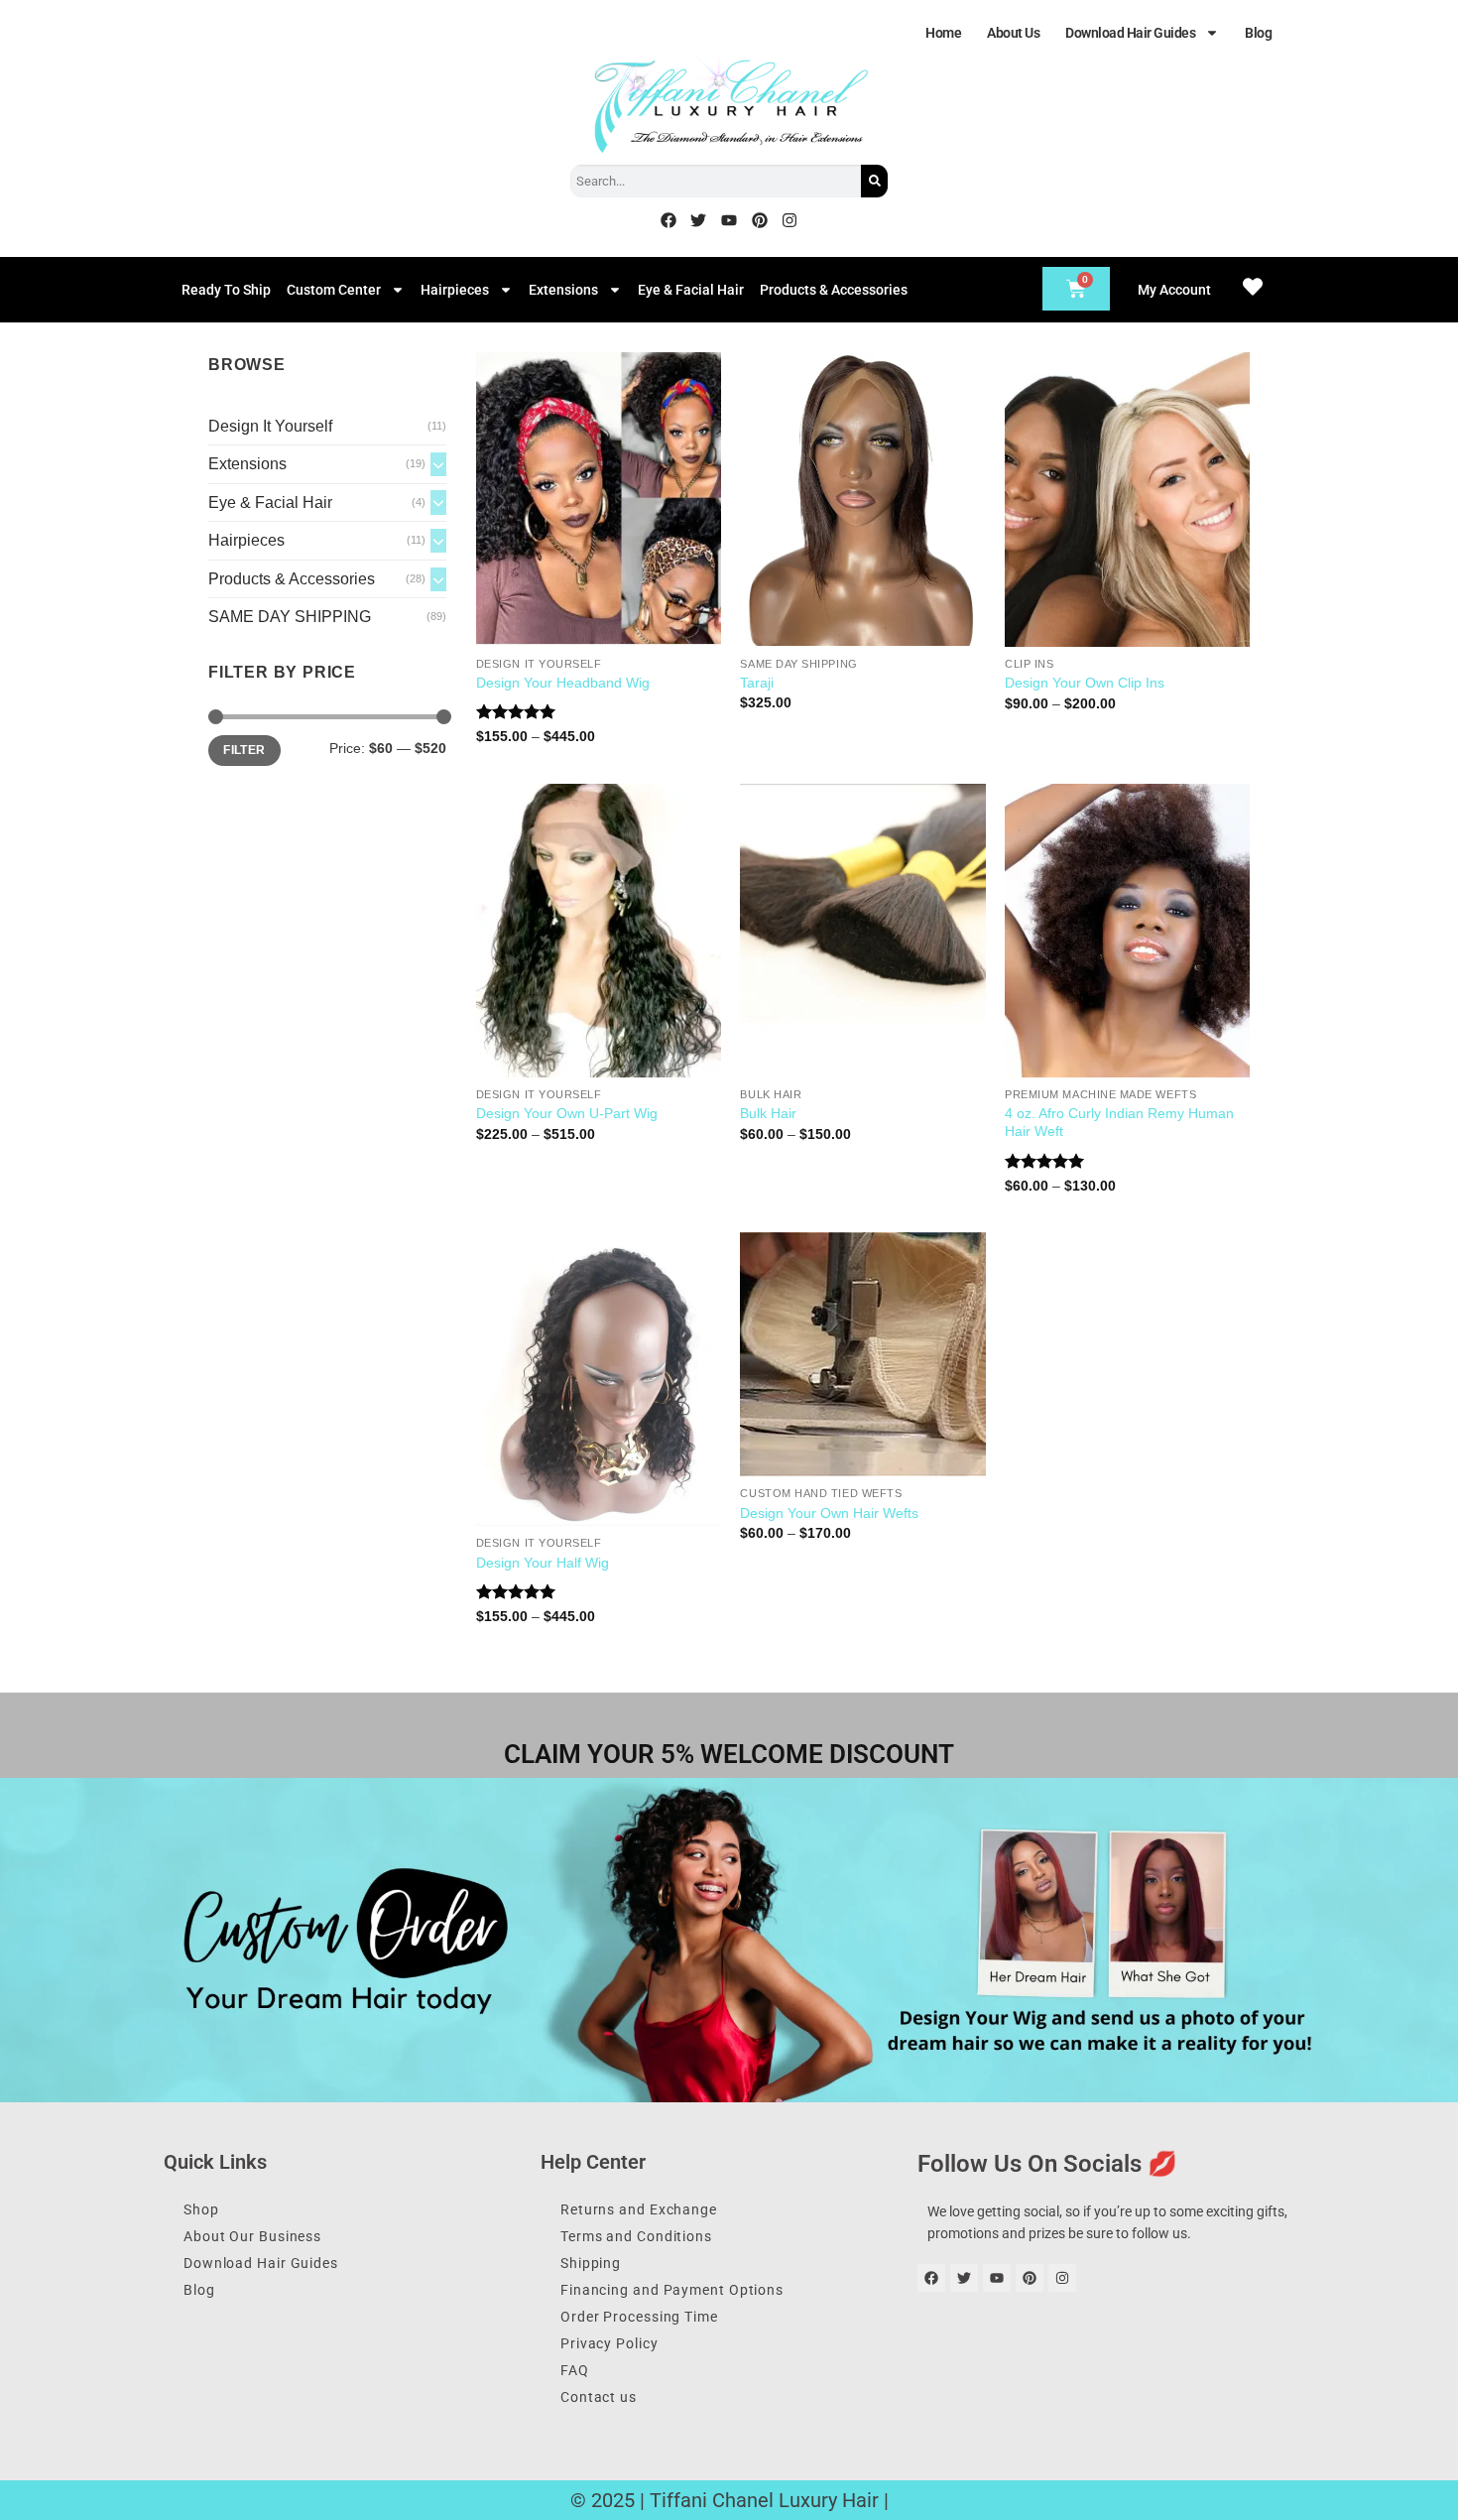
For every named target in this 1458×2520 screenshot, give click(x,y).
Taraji (757, 683)
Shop (201, 2209)
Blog (1258, 33)
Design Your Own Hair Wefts (829, 1513)
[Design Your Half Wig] (599, 1379)
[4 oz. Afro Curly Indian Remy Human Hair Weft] (1127, 931)
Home (943, 33)
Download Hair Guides (1130, 33)
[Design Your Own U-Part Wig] (599, 931)
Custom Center (334, 290)
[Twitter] (699, 220)
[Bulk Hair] (862, 931)
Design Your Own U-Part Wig (567, 1113)
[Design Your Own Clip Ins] (1127, 499)
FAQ (575, 2370)
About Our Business (252, 2236)
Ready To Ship (226, 290)
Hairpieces (455, 290)
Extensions (563, 290)
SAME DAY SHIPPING (290, 617)
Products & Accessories (834, 290)
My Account (1174, 290)
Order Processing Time (639, 2317)
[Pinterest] (760, 220)
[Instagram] (790, 220)
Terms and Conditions (636, 2236)
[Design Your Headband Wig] (599, 499)
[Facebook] (668, 220)
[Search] (874, 181)
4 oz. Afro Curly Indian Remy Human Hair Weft (1119, 1123)
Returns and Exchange (639, 2209)
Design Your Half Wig (543, 1563)
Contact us (599, 2397)
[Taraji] (862, 499)
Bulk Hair (768, 1113)
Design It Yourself (270, 426)
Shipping (591, 2263)
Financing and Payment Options (672, 2290)
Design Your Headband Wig (563, 683)
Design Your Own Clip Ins (1085, 683)
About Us (1013, 33)
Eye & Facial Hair (691, 290)
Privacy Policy (609, 2343)
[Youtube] (729, 220)
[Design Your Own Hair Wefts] (862, 1354)
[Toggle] (438, 464)
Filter (244, 750)
